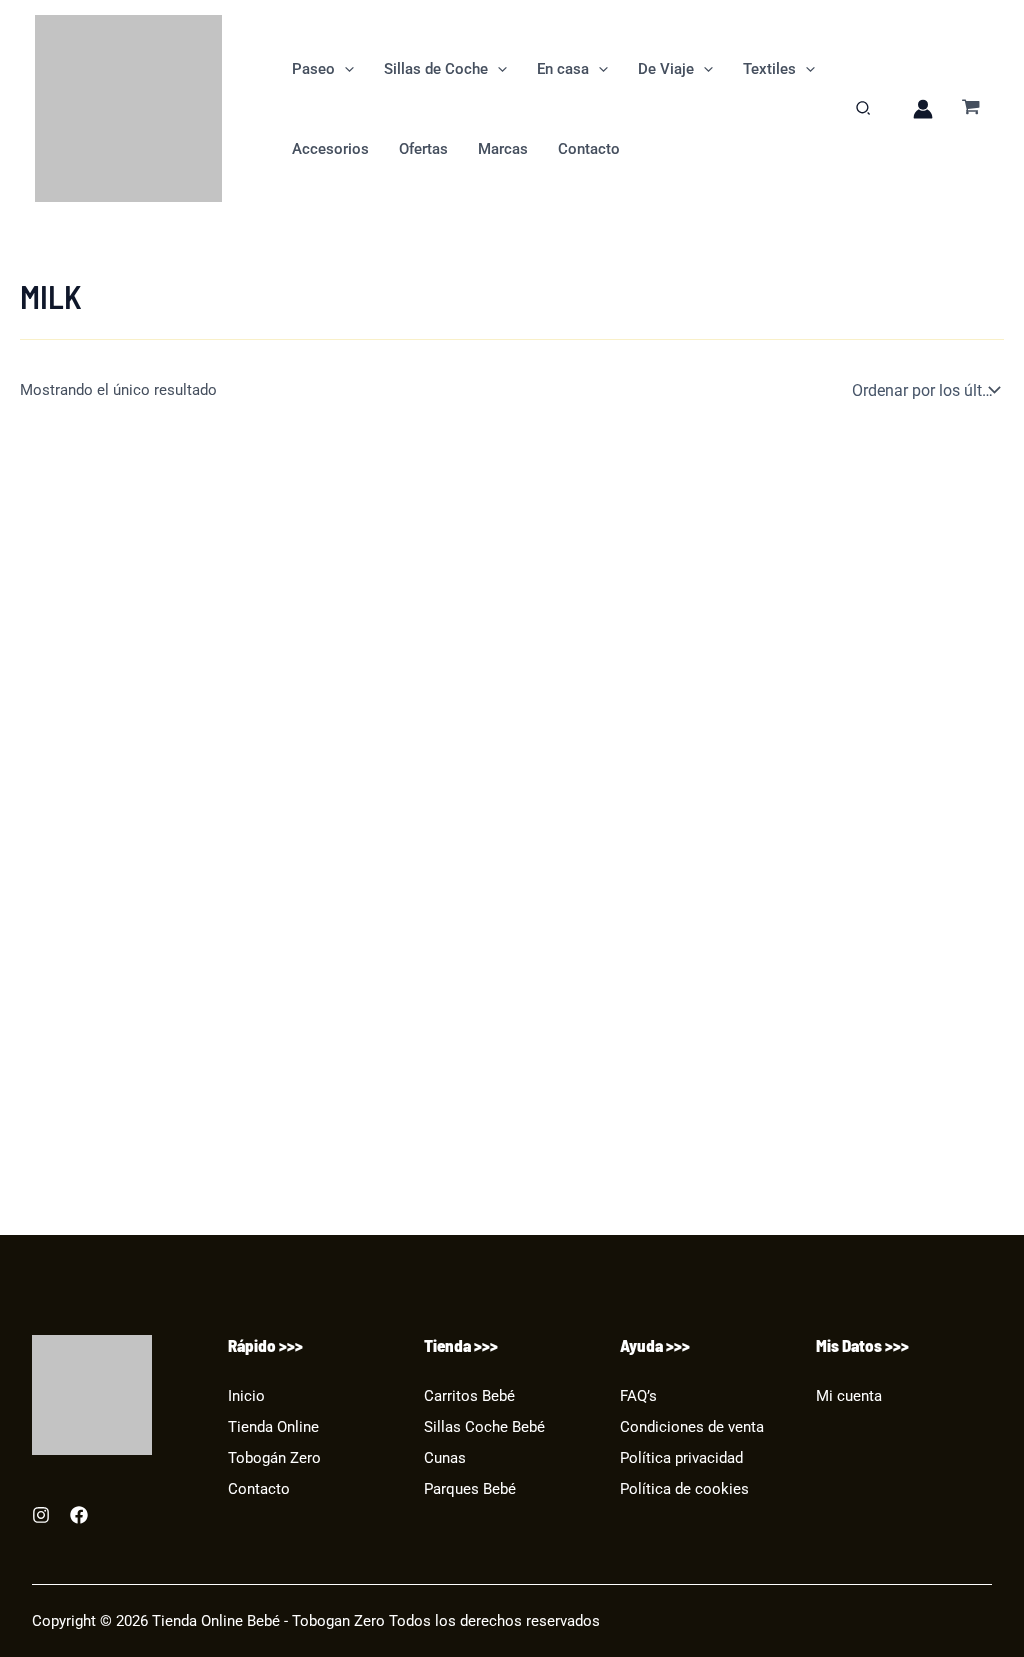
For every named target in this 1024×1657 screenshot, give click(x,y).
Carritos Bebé (469, 1396)
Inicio (246, 1396)
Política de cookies (684, 1489)
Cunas (445, 1458)
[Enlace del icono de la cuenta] (923, 109)
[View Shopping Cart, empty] (971, 108)
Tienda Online (273, 1427)
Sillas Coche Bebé (484, 1427)
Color (38, 985)
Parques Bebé (470, 1489)
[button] (344, 69)
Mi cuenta (849, 1396)
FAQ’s (638, 1396)
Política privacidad (681, 1458)
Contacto (259, 1489)
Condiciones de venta (692, 1427)
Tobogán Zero (274, 1458)
